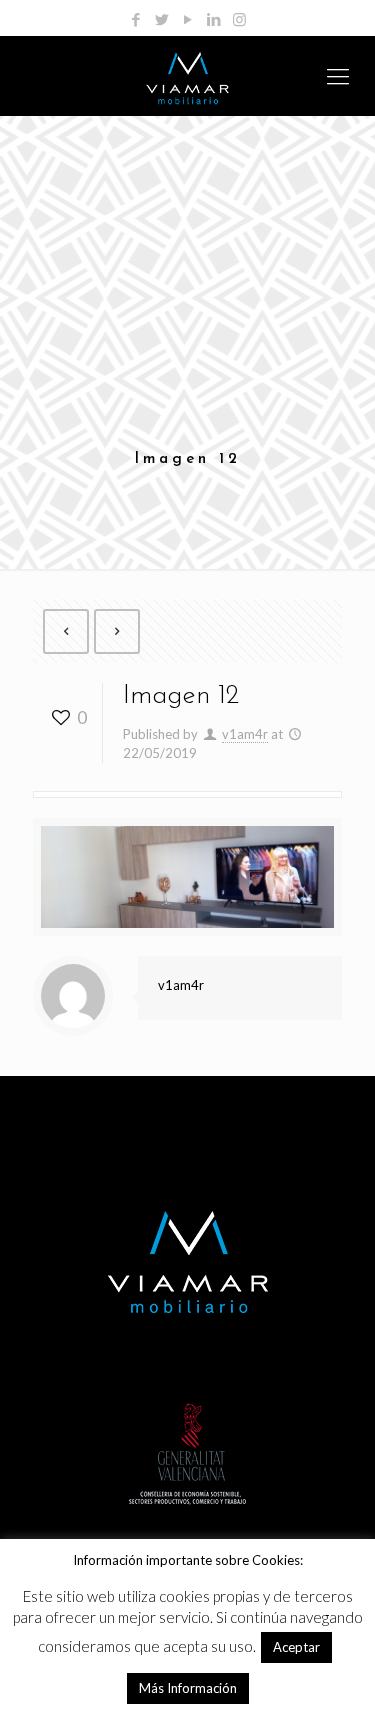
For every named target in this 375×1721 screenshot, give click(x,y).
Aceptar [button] (296, 1647)
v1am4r (245, 734)
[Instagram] (239, 19)
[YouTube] (187, 19)
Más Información (188, 1688)
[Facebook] (135, 19)
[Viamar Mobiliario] (187, 76)
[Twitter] (161, 19)
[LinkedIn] (213, 19)
